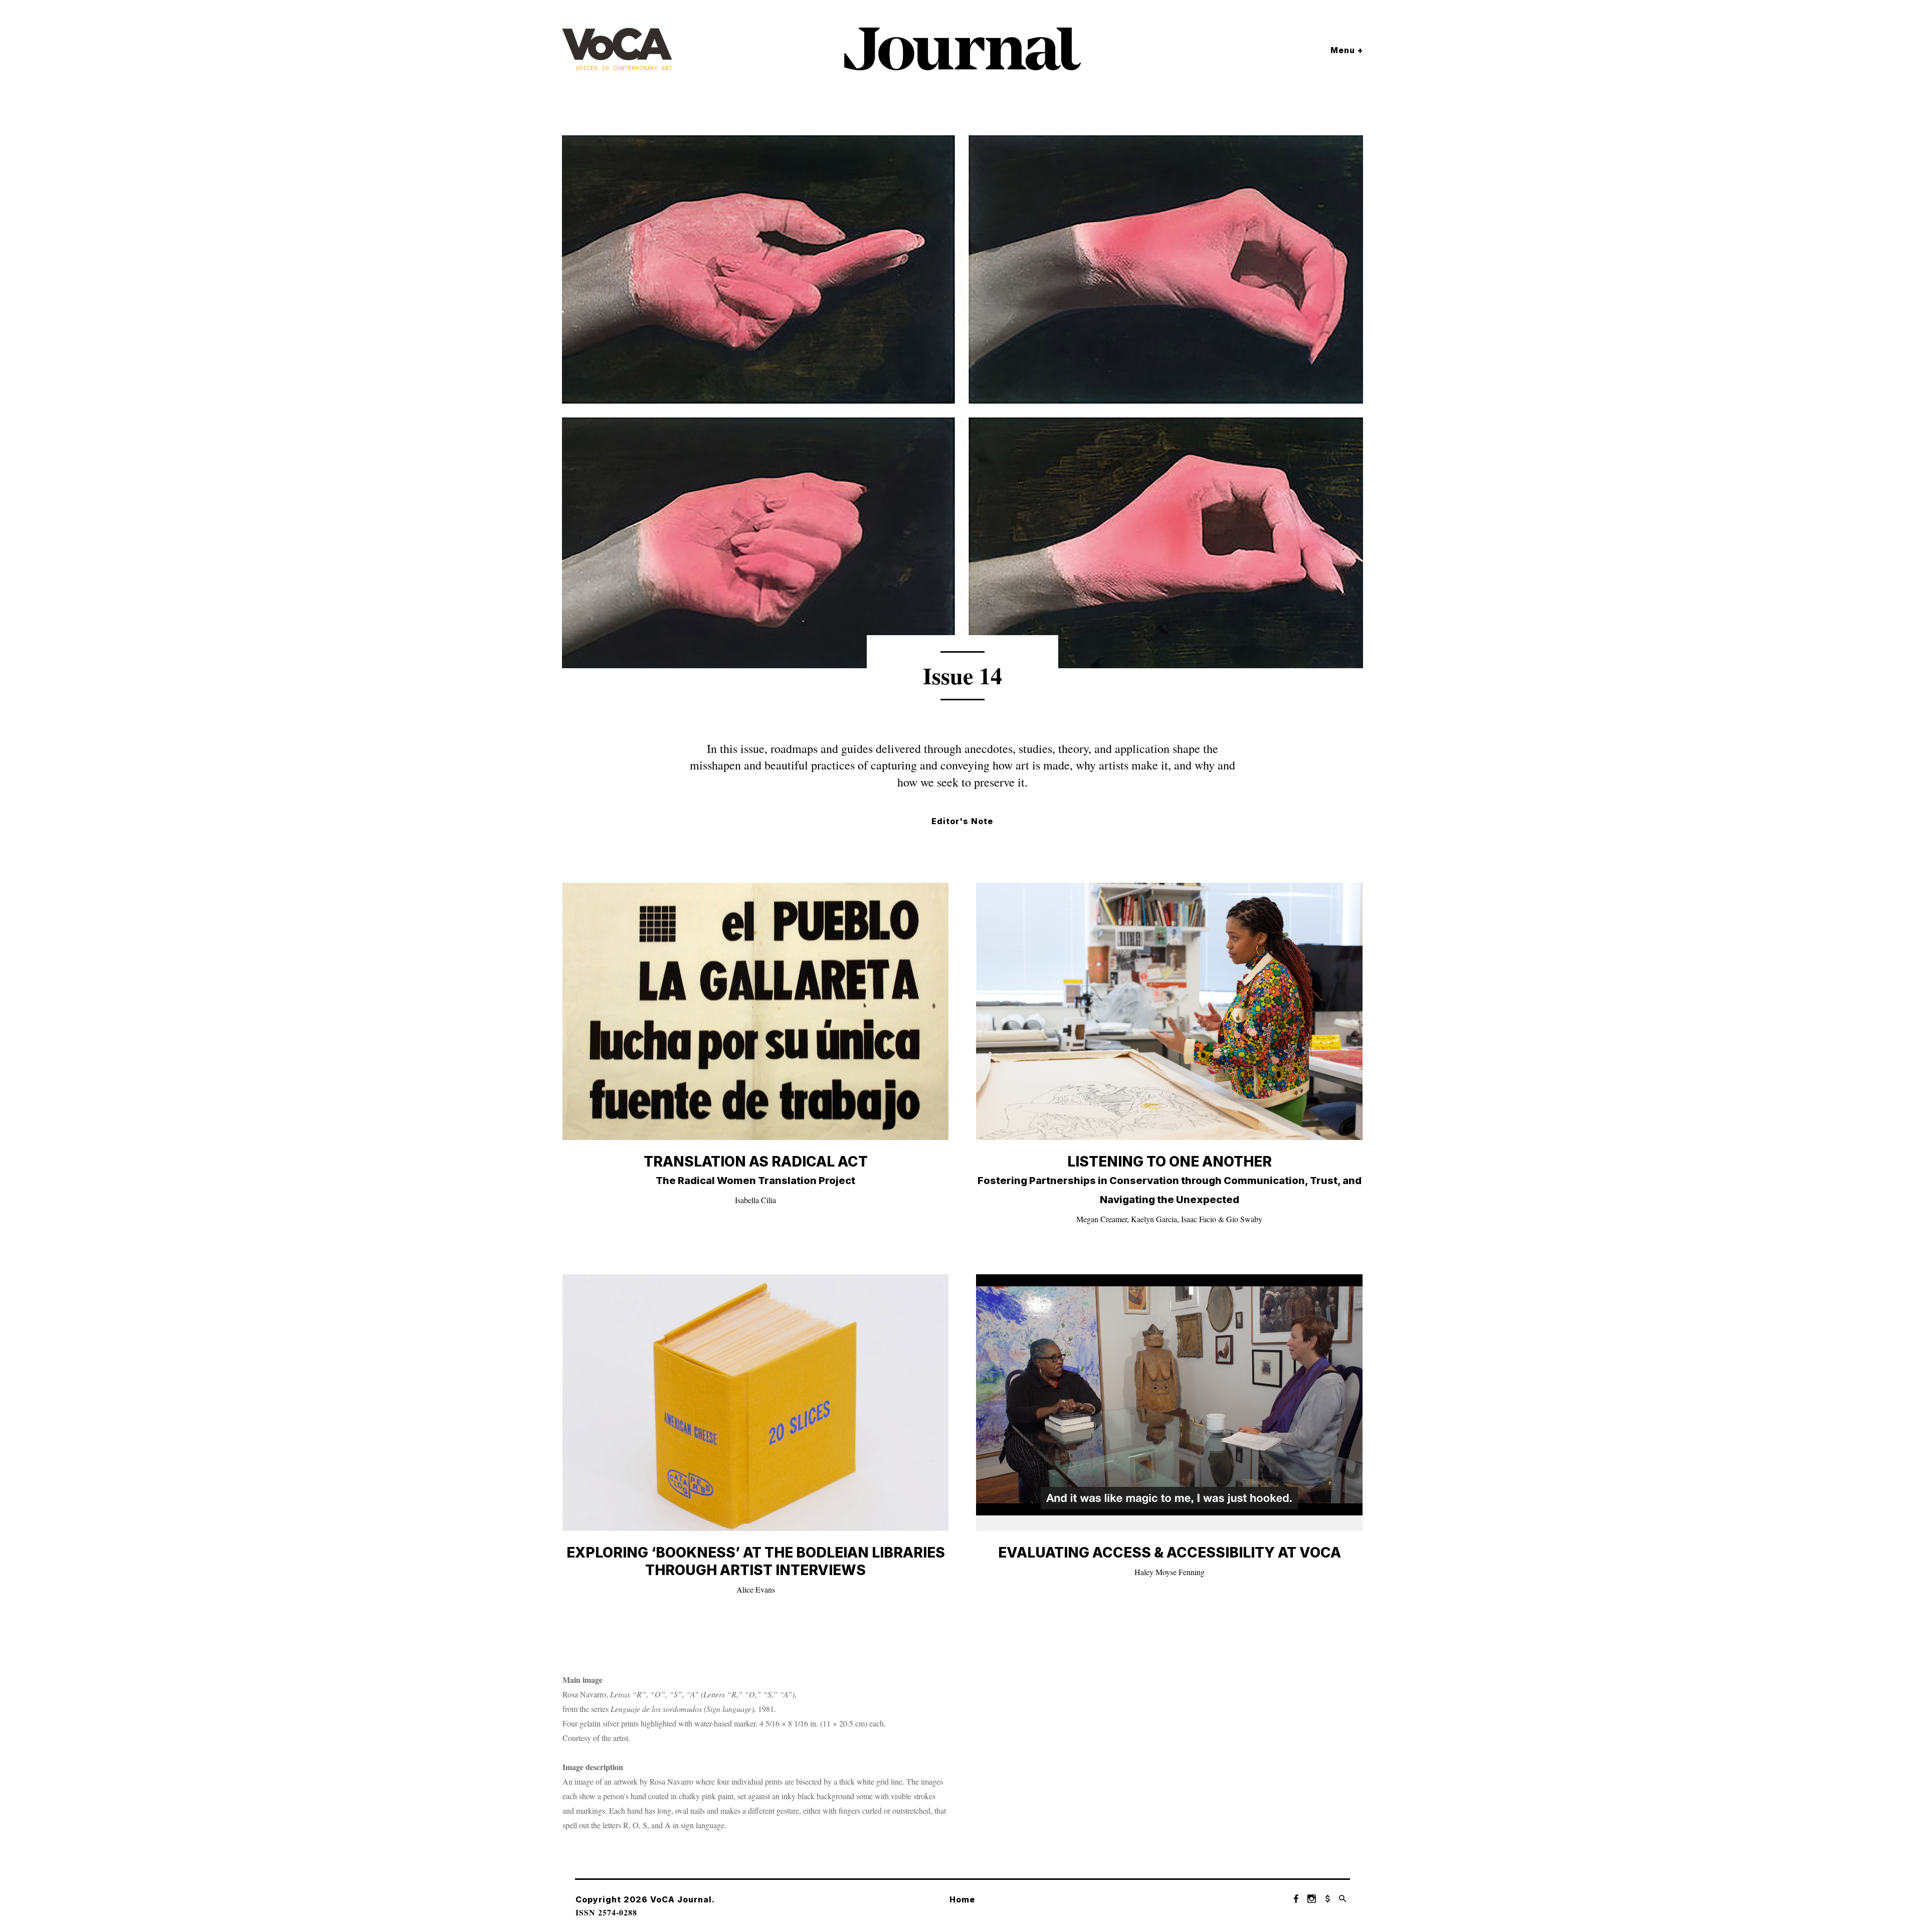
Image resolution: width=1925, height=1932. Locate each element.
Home (962, 1899)
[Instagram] (1312, 1899)
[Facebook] (1296, 1899)
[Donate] (1327, 1899)
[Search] (1343, 1899)
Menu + (1347, 50)
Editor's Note (962, 821)
